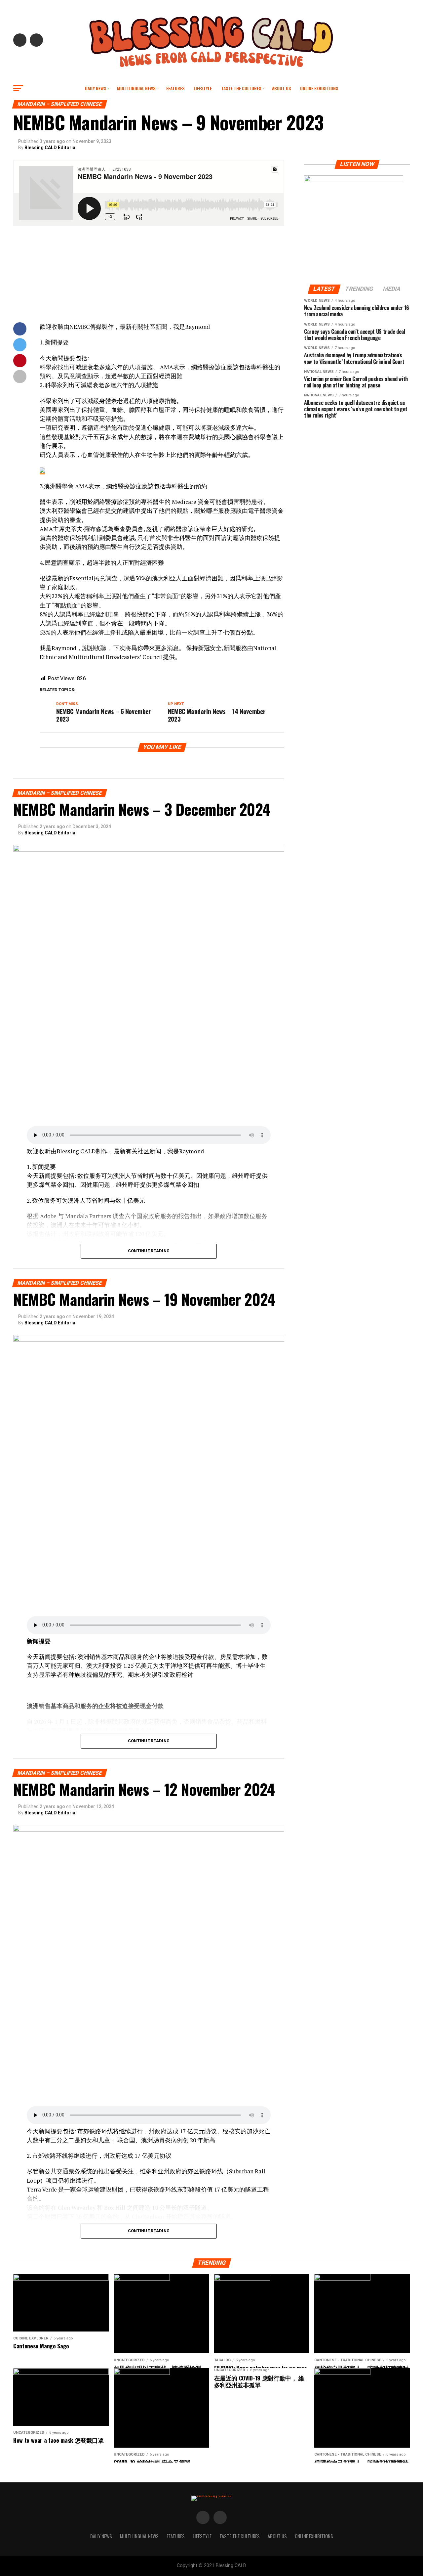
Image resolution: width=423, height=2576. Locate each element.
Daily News (96, 88)
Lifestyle (203, 88)
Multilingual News (136, 88)
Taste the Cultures (241, 88)
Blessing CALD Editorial (51, 148)
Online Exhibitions (319, 88)
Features (175, 88)
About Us (281, 88)
